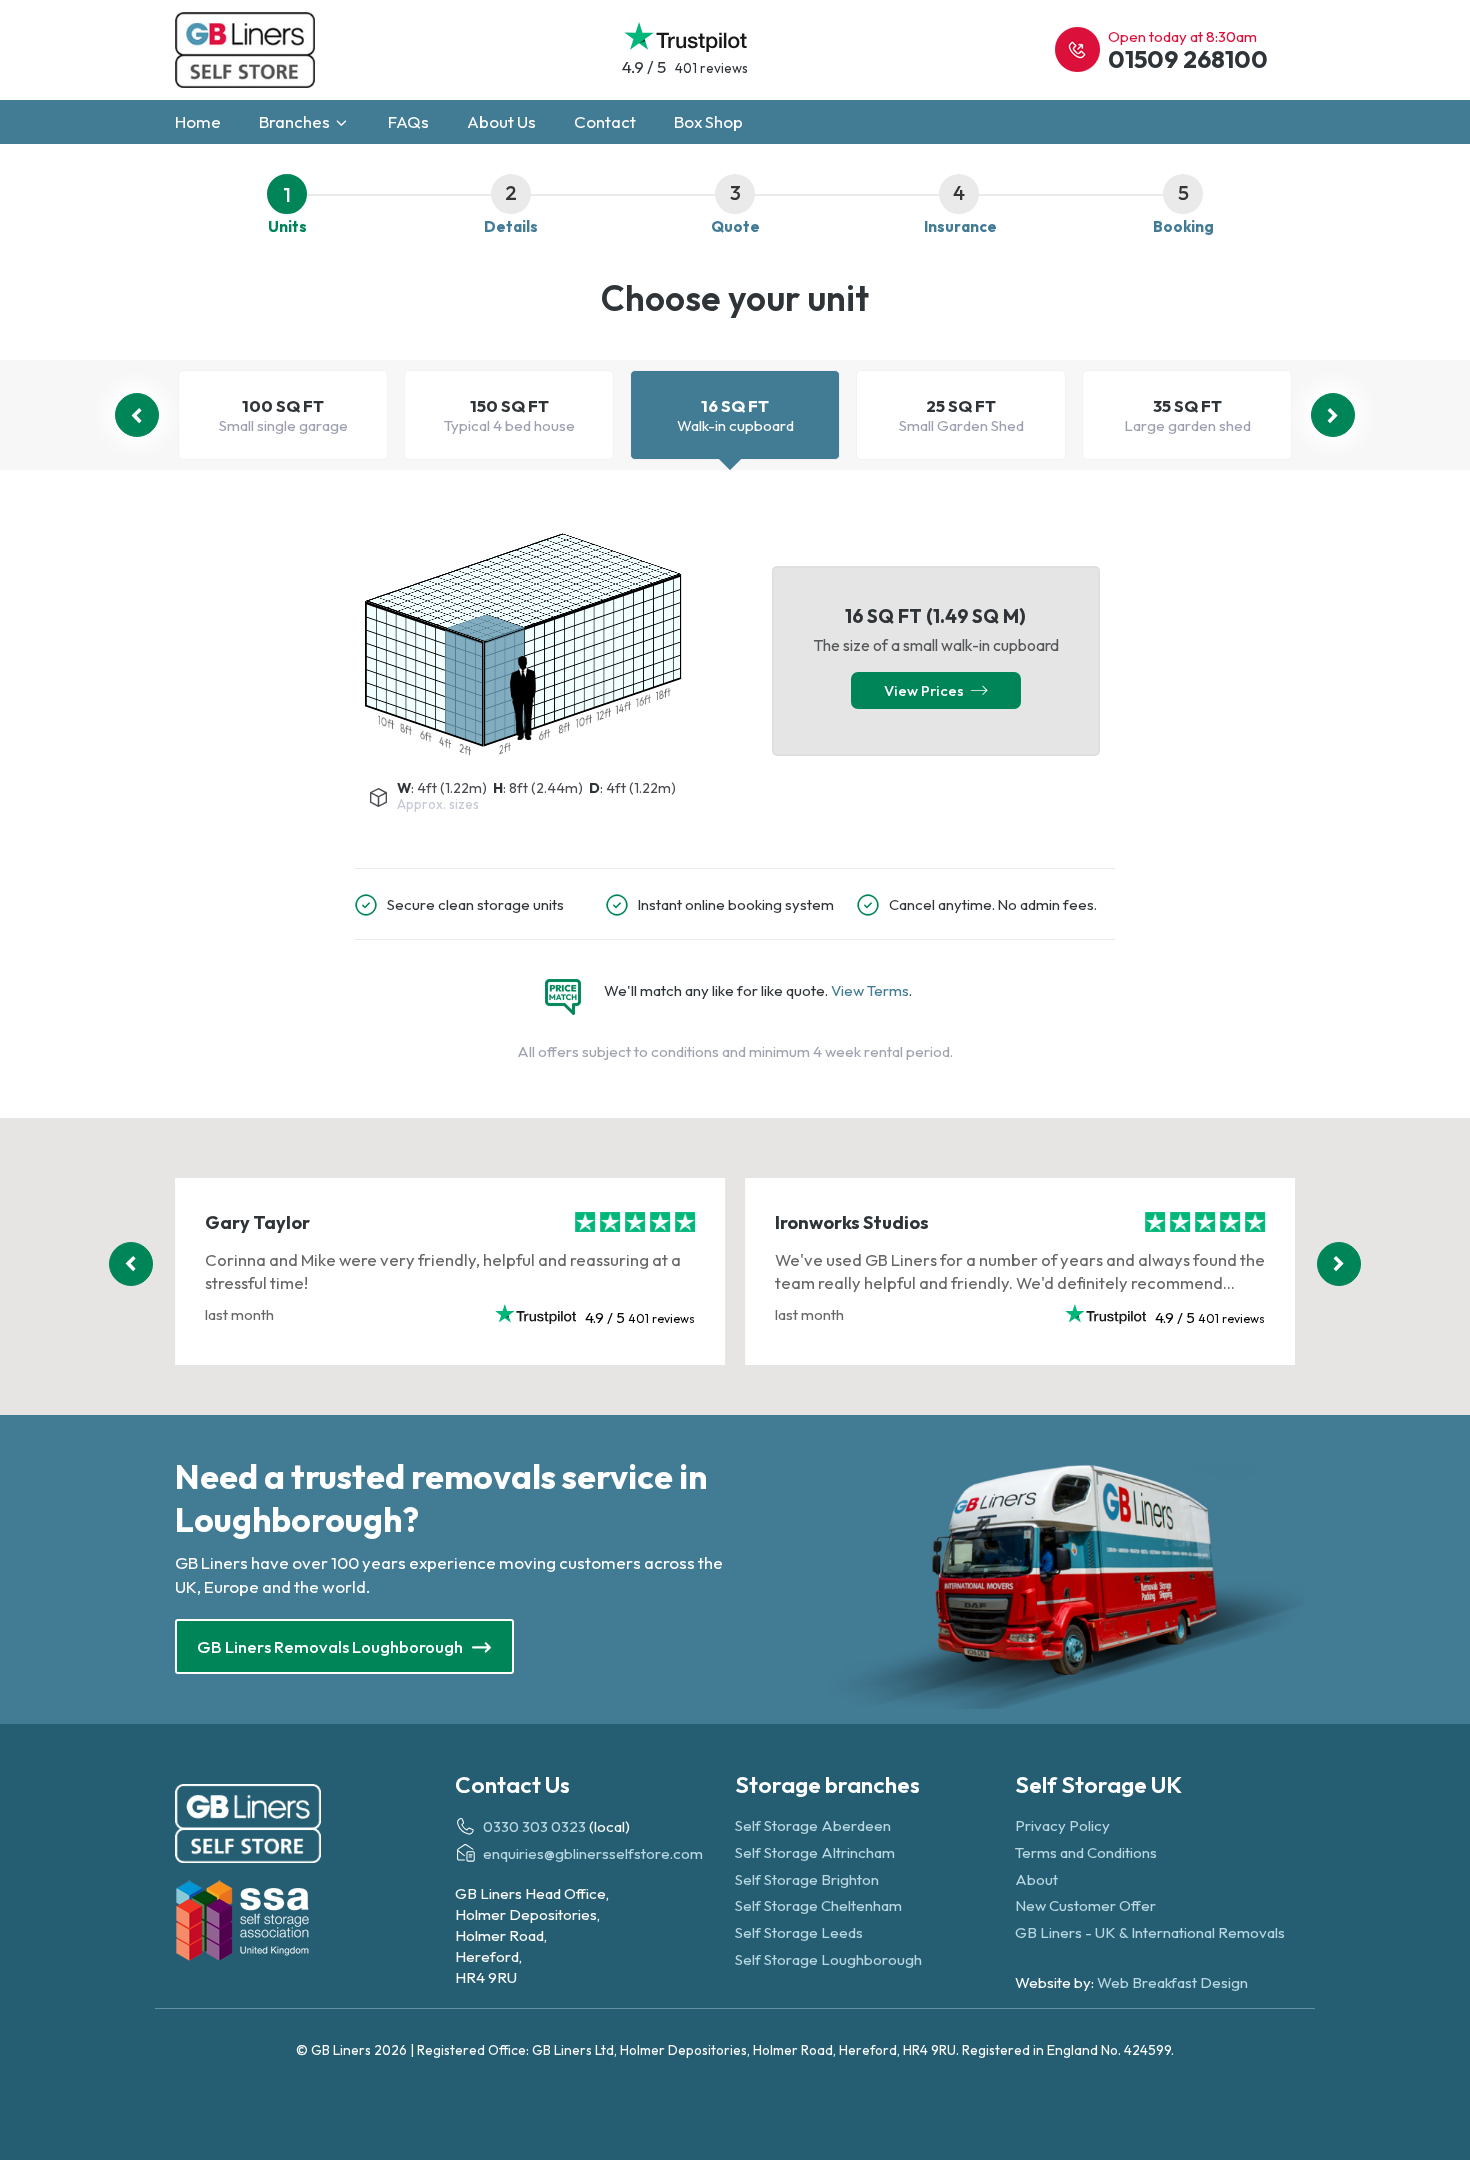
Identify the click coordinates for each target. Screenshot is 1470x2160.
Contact (605, 121)
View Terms (870, 990)
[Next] (1333, 415)
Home (198, 121)
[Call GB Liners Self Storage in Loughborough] (1077, 49)
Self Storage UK (1098, 1784)
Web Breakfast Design (1172, 1982)
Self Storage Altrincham (815, 1852)
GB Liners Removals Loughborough (331, 1646)
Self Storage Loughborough (828, 1959)
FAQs (408, 121)
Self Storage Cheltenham (818, 1905)
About (1036, 1879)
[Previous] (137, 415)
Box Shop (708, 121)
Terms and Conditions (1086, 1852)
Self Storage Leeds (799, 1932)
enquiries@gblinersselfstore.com (593, 1853)
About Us (501, 121)
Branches (296, 121)
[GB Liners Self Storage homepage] (315, 1827)
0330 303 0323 (534, 1826)
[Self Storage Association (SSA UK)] (315, 1924)
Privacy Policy (1062, 1825)
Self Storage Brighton (807, 1879)
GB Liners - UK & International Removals (1150, 1932)
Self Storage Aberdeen (813, 1825)
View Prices (927, 690)
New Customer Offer (1085, 1905)
